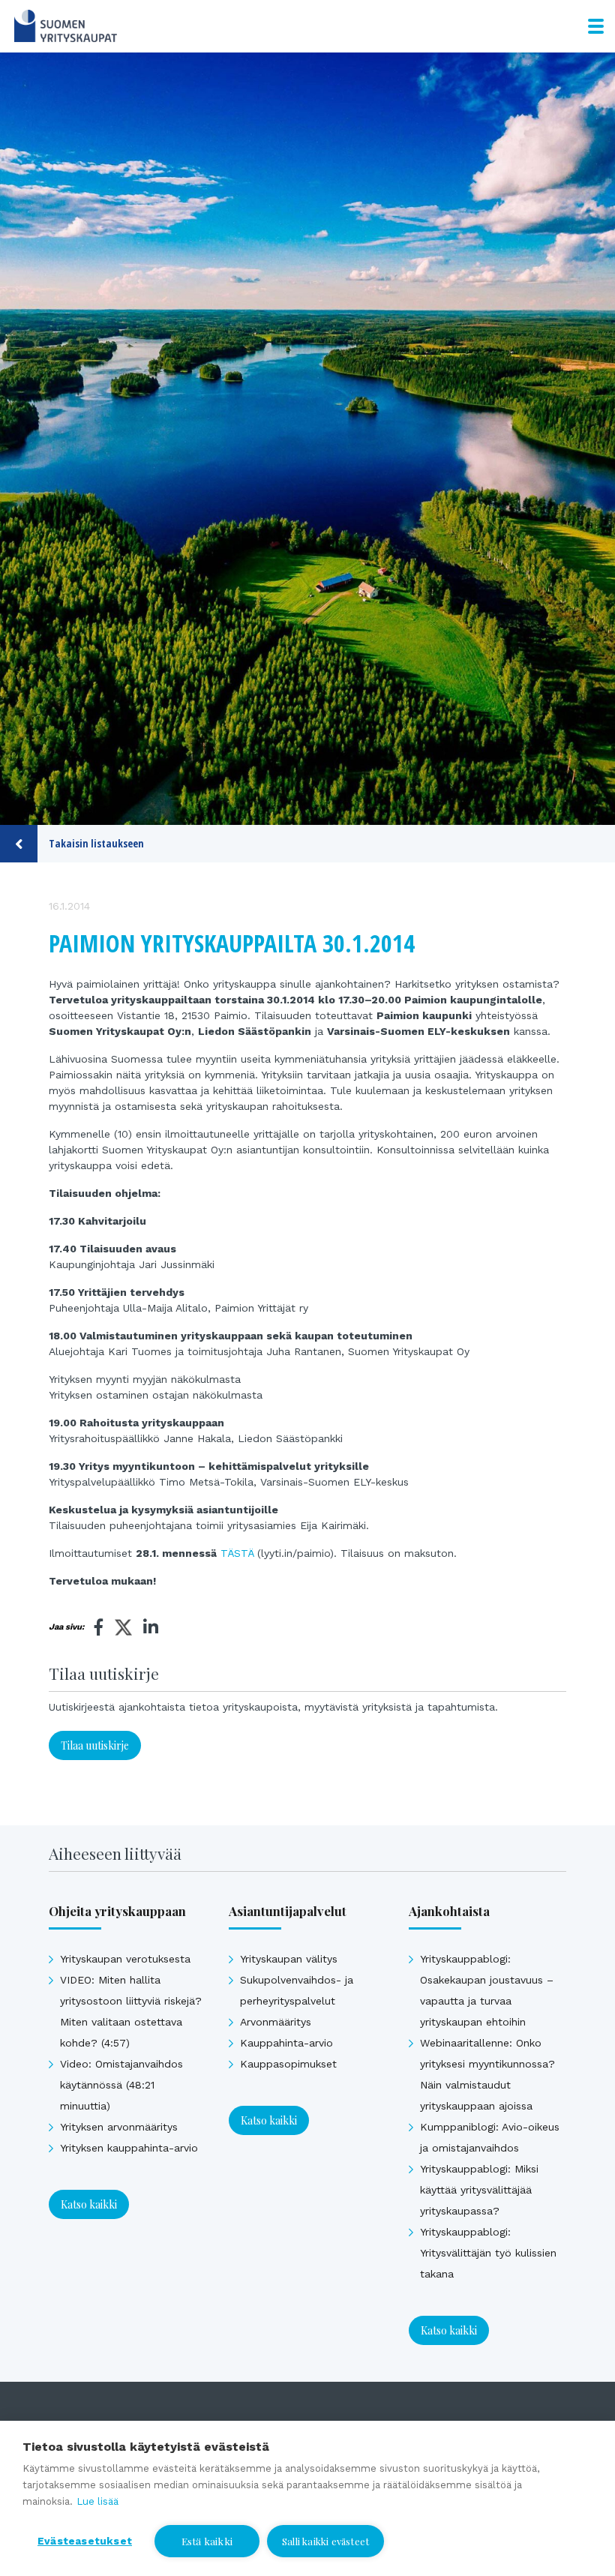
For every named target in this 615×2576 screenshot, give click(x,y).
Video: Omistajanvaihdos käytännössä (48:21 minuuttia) (121, 2085)
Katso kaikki (89, 2204)
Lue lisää (97, 2501)
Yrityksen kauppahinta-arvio (129, 2148)
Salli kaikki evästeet (325, 2541)
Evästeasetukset (85, 2541)
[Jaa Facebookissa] (99, 1627)
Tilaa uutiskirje (95, 1745)
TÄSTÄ (237, 1553)
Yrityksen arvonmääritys (119, 2127)
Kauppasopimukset (288, 2064)
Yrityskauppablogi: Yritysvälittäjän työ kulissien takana (488, 2253)
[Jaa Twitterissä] (123, 1630)
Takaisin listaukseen (96, 843)
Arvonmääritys (276, 2022)
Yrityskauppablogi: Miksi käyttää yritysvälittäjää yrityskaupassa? (479, 2190)
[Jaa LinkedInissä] (151, 1627)
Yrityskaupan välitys (289, 1959)
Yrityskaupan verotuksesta (125, 1959)
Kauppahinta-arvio (286, 2043)
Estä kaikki (207, 2541)
